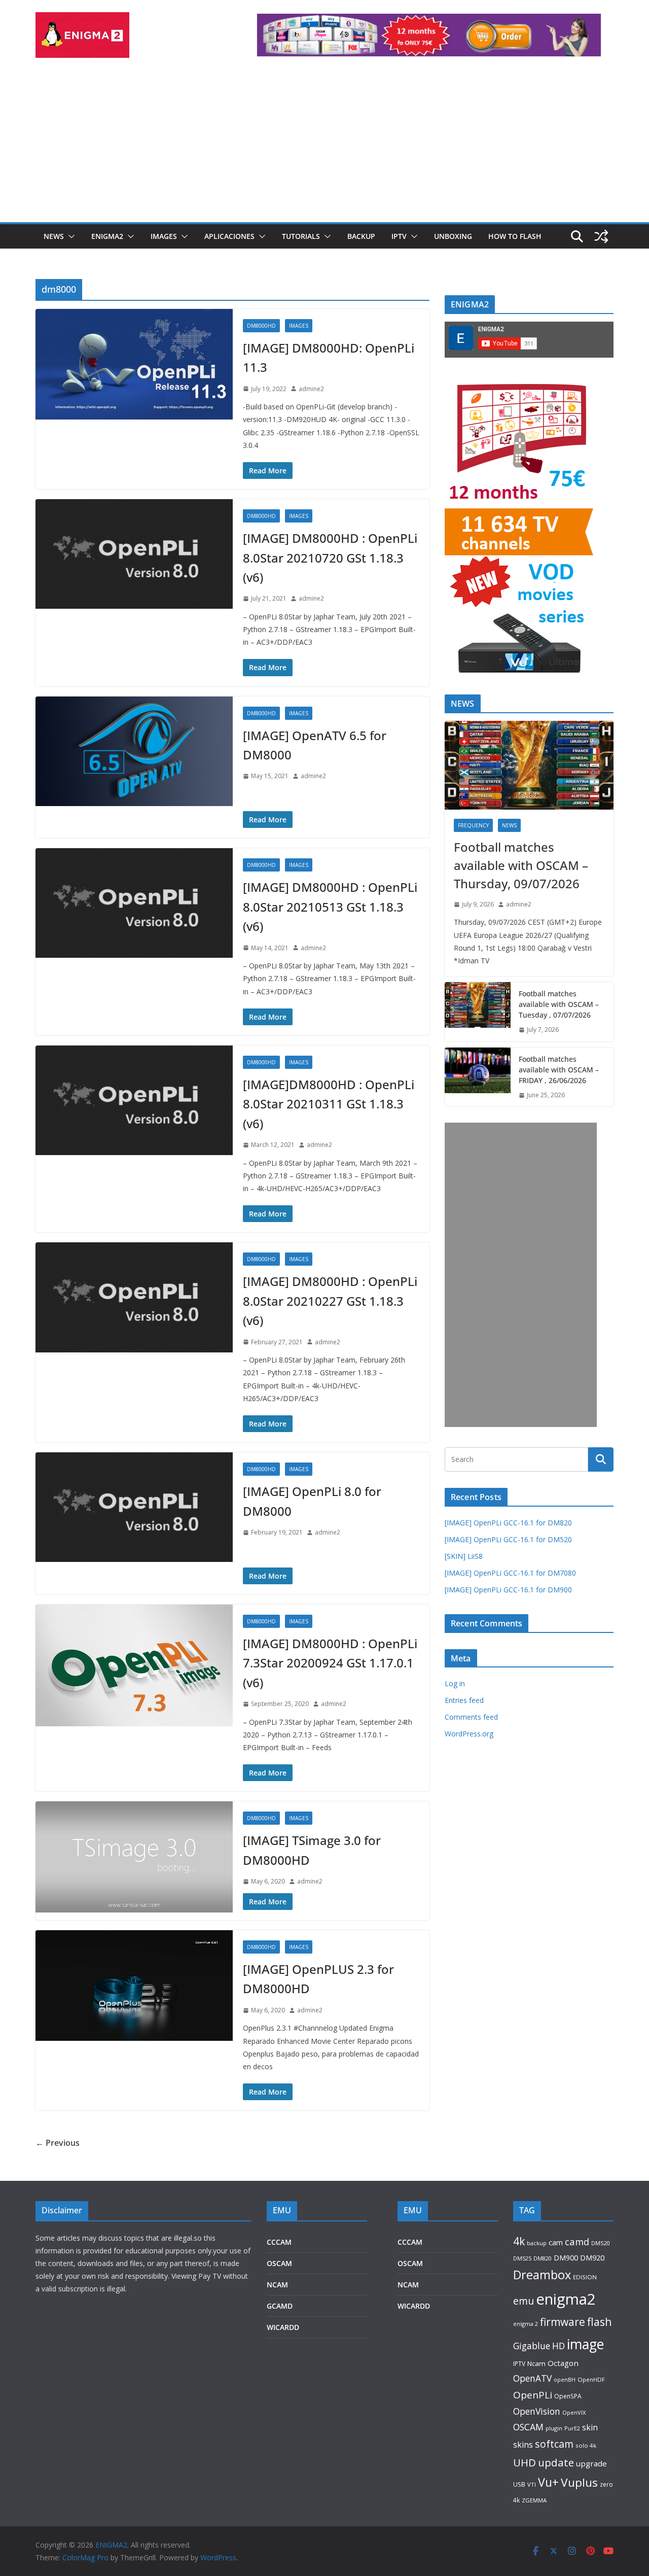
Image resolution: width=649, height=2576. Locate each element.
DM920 (592, 2257)
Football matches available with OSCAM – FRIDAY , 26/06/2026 (559, 1070)
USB (519, 2484)
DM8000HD (261, 326)
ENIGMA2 (107, 236)
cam (556, 2242)
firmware (563, 2322)
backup (537, 2243)
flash (600, 2322)
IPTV (399, 236)
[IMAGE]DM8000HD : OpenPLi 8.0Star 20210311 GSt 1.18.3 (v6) (329, 1104)
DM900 (566, 2258)
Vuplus (579, 2482)
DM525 (522, 2258)
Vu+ (548, 2482)
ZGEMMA (534, 2500)
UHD (525, 2462)
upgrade (591, 2463)
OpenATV (532, 2378)
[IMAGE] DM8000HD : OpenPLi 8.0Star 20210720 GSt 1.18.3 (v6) (330, 558)
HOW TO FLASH (515, 236)
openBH (565, 2380)
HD (558, 2346)
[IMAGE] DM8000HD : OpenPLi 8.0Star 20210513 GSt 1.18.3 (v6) (330, 907)
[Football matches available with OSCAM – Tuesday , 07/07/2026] (478, 1012)
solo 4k (586, 2445)
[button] (69, 236)
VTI (532, 2484)
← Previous (58, 2143)
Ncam (536, 2363)
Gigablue (532, 2346)
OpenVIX (574, 2412)
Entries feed (464, 1700)
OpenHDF (591, 2379)
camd (577, 2241)
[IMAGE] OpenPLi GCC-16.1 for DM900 (508, 1590)
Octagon (563, 2363)
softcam (554, 2444)
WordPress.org (469, 1734)
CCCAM (279, 2242)
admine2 (311, 389)
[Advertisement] (324, 146)
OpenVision (537, 2411)
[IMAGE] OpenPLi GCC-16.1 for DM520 (508, 1539)
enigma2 (566, 2299)
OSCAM (279, 2263)
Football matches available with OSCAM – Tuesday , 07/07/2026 (559, 1004)
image (585, 2344)
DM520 (600, 2243)
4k (519, 2241)
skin (590, 2427)
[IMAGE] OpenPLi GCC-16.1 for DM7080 (510, 1573)
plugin (554, 2428)
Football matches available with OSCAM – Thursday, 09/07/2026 (521, 865)
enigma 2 (526, 2324)
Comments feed (471, 1717)
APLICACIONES (229, 236)
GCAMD (280, 2306)
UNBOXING (453, 236)
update (556, 2462)
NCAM (277, 2285)
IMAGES (164, 236)
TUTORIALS (301, 236)
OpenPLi (533, 2395)
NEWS (54, 236)
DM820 (543, 2258)
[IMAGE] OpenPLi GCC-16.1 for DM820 (508, 1523)
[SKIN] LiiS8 (464, 1556)
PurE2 (572, 2428)
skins (523, 2445)
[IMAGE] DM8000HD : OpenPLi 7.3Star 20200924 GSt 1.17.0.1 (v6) (330, 1663)
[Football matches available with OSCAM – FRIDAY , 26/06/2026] (478, 1077)
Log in (455, 1683)
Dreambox (542, 2275)
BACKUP (361, 236)
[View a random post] (601, 236)
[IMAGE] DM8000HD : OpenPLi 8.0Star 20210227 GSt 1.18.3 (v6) (330, 1301)
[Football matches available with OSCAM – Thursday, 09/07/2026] (529, 765)
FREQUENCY (473, 825)
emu (524, 2301)
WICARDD (283, 2327)
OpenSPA (568, 2396)
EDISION (585, 2277)
